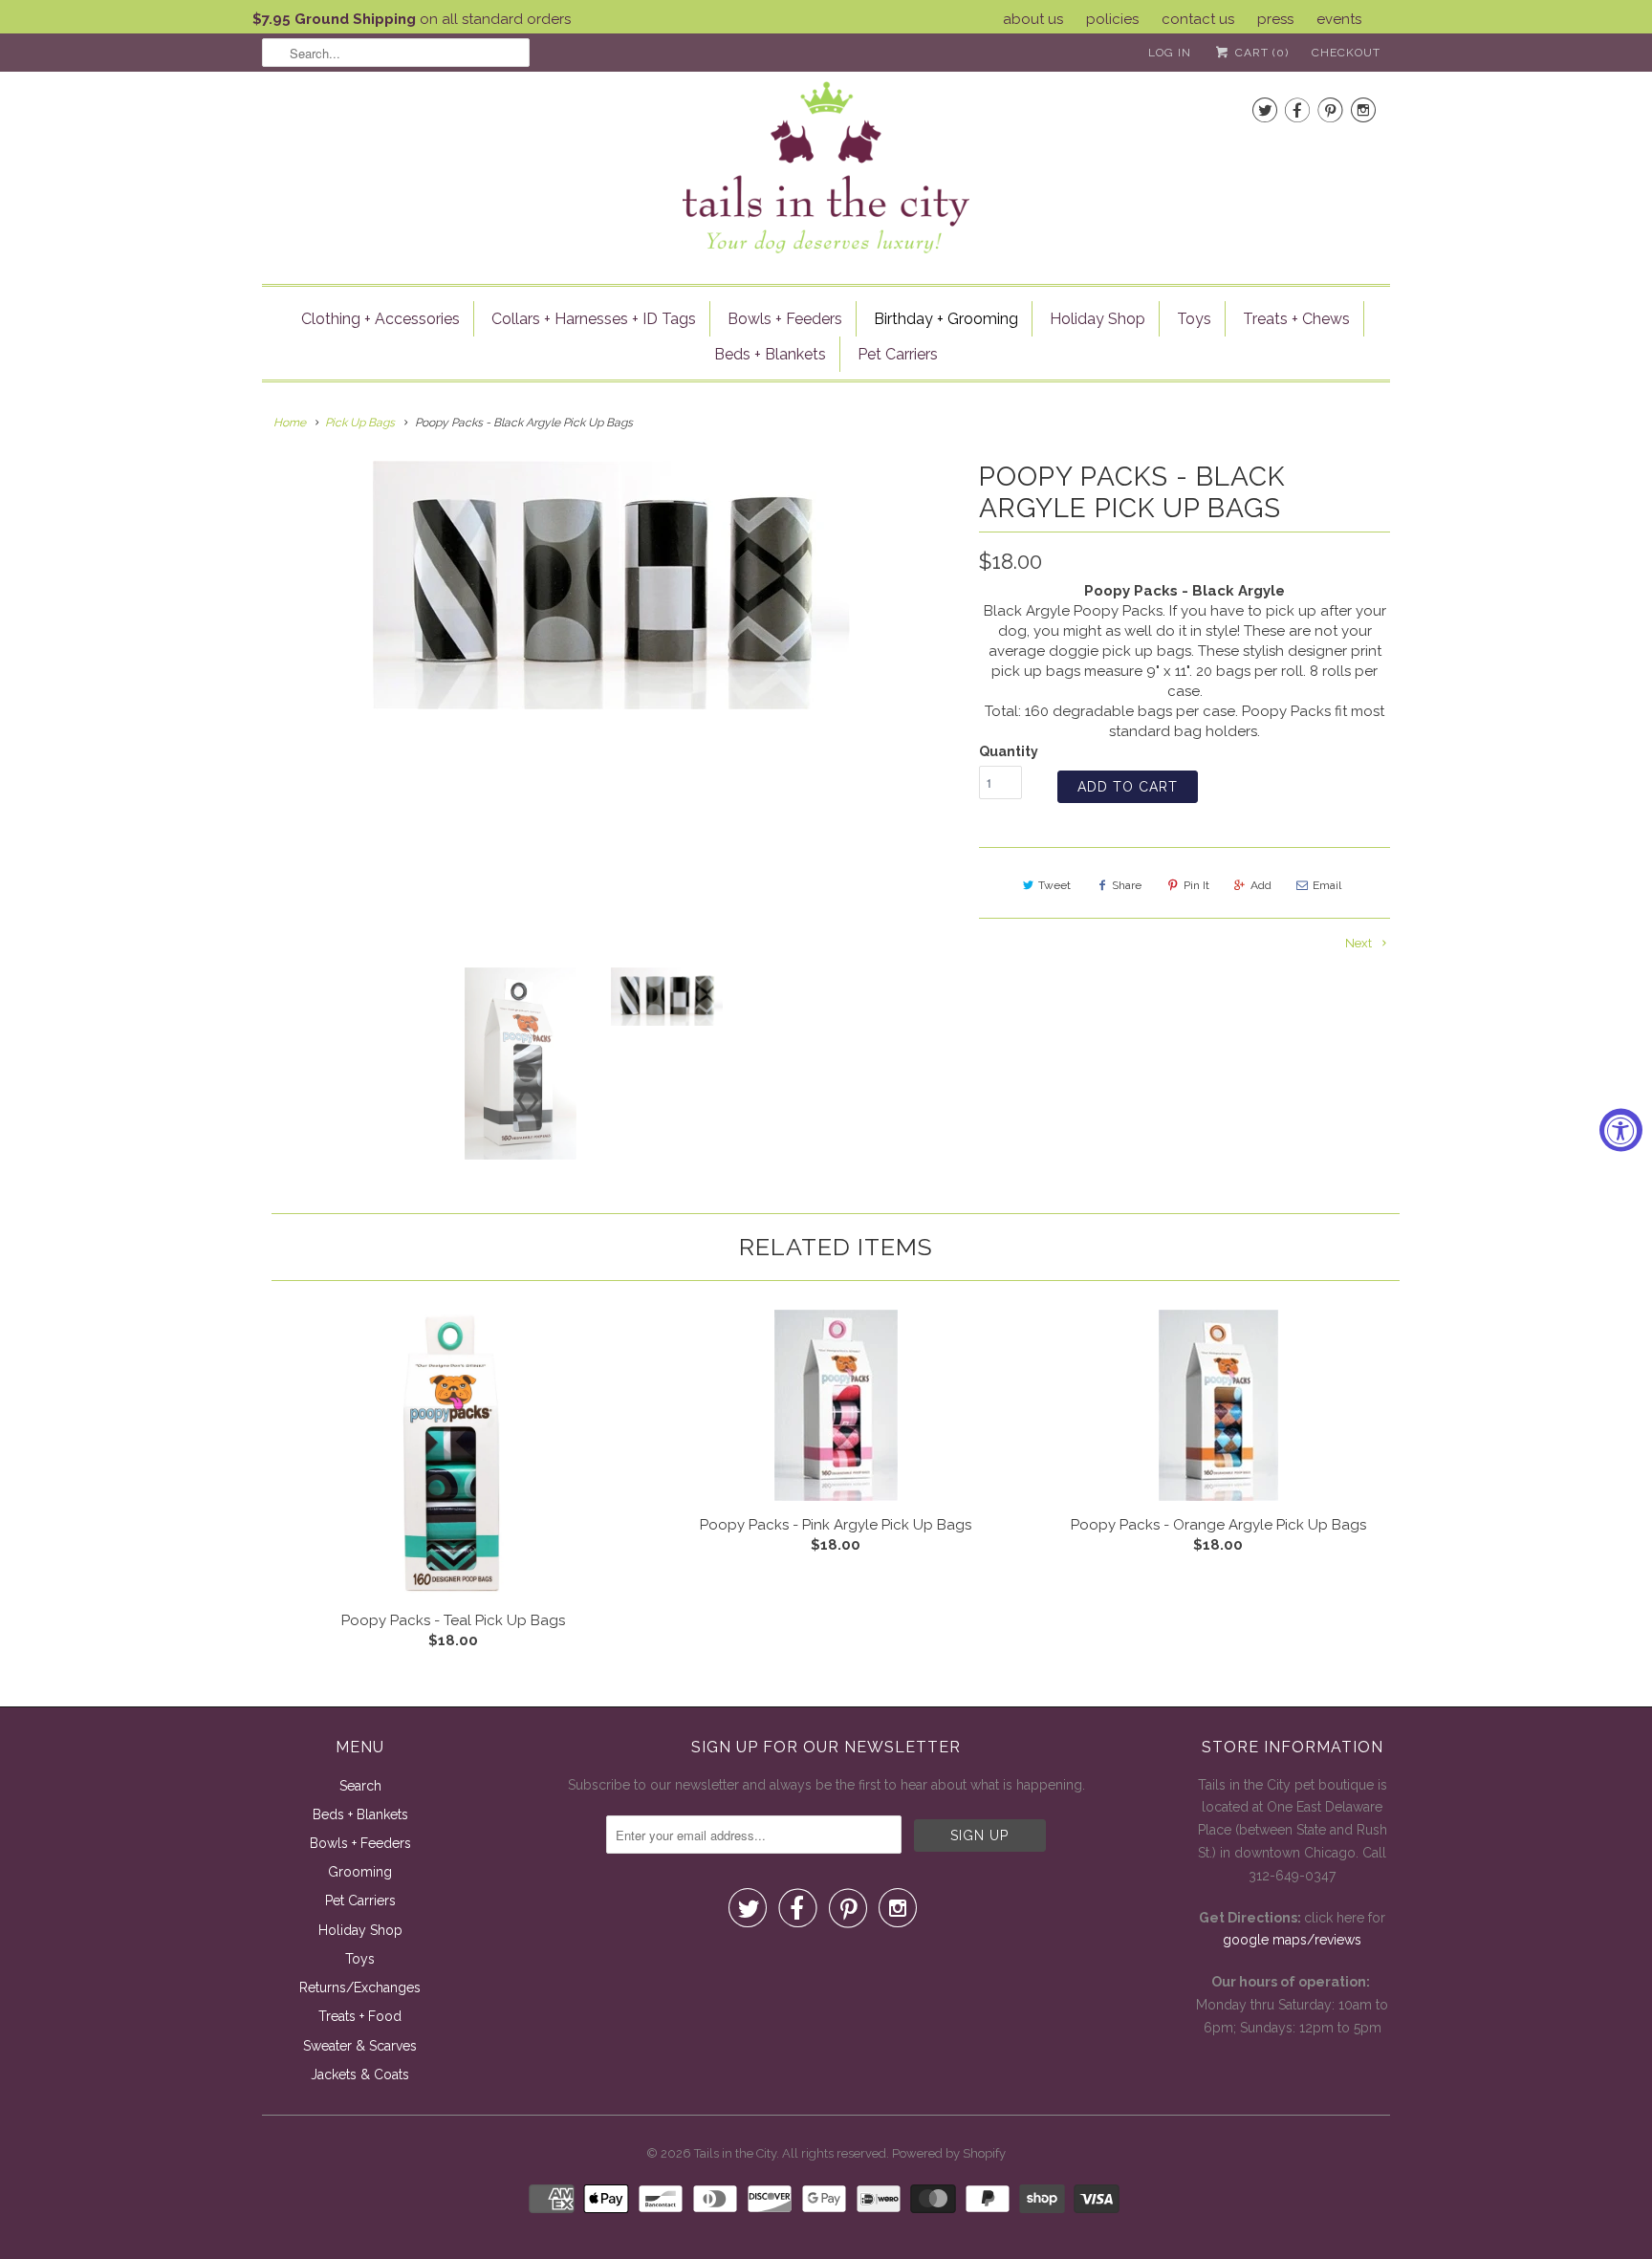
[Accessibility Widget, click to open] (1621, 1129)
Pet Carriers (898, 354)
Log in (1170, 53)
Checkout (1346, 53)
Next (1360, 943)
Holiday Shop (1098, 319)
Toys (1194, 319)
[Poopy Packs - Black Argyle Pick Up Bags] (611, 585)
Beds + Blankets (770, 354)
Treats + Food (360, 2016)
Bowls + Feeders (785, 319)
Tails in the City (735, 2153)
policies (1112, 19)
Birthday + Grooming (946, 319)
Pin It (1196, 885)
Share (1127, 885)
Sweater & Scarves (360, 2046)
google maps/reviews (1292, 1940)
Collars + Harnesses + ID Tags (594, 319)
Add (1261, 885)
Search (360, 1786)
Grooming (360, 1872)
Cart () (1260, 53)
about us (1033, 19)
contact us (1198, 19)
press (1275, 19)
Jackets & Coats (360, 2074)
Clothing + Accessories (380, 319)
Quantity (1009, 751)
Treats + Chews (1296, 319)
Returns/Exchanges (360, 1987)
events (1339, 19)
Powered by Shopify (949, 2153)
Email (1327, 885)
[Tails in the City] (826, 166)
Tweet (1054, 885)
